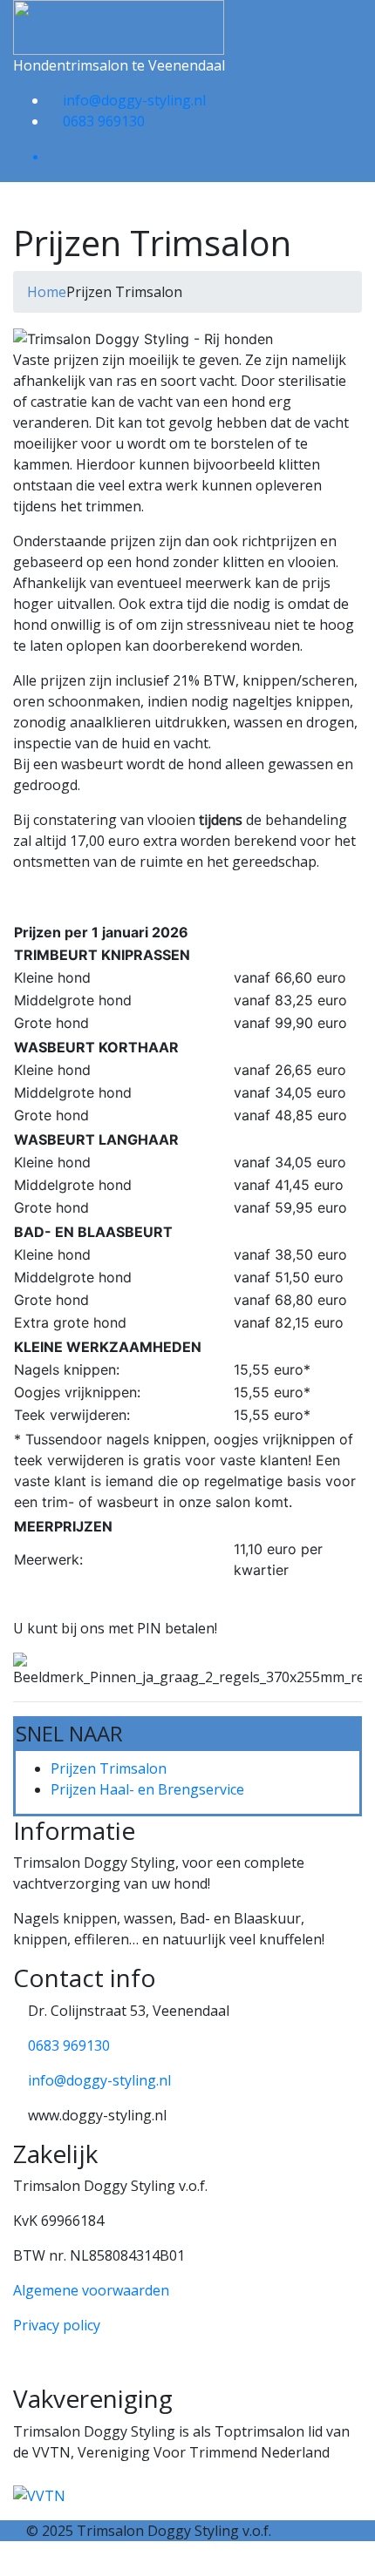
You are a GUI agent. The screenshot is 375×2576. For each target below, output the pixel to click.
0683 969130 (104, 121)
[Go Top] (7, 2566)
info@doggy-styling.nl (134, 100)
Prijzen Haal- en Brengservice (147, 1789)
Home (47, 292)
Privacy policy (57, 2325)
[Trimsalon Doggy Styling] (119, 26)
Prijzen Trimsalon (109, 1768)
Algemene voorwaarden (91, 2290)
